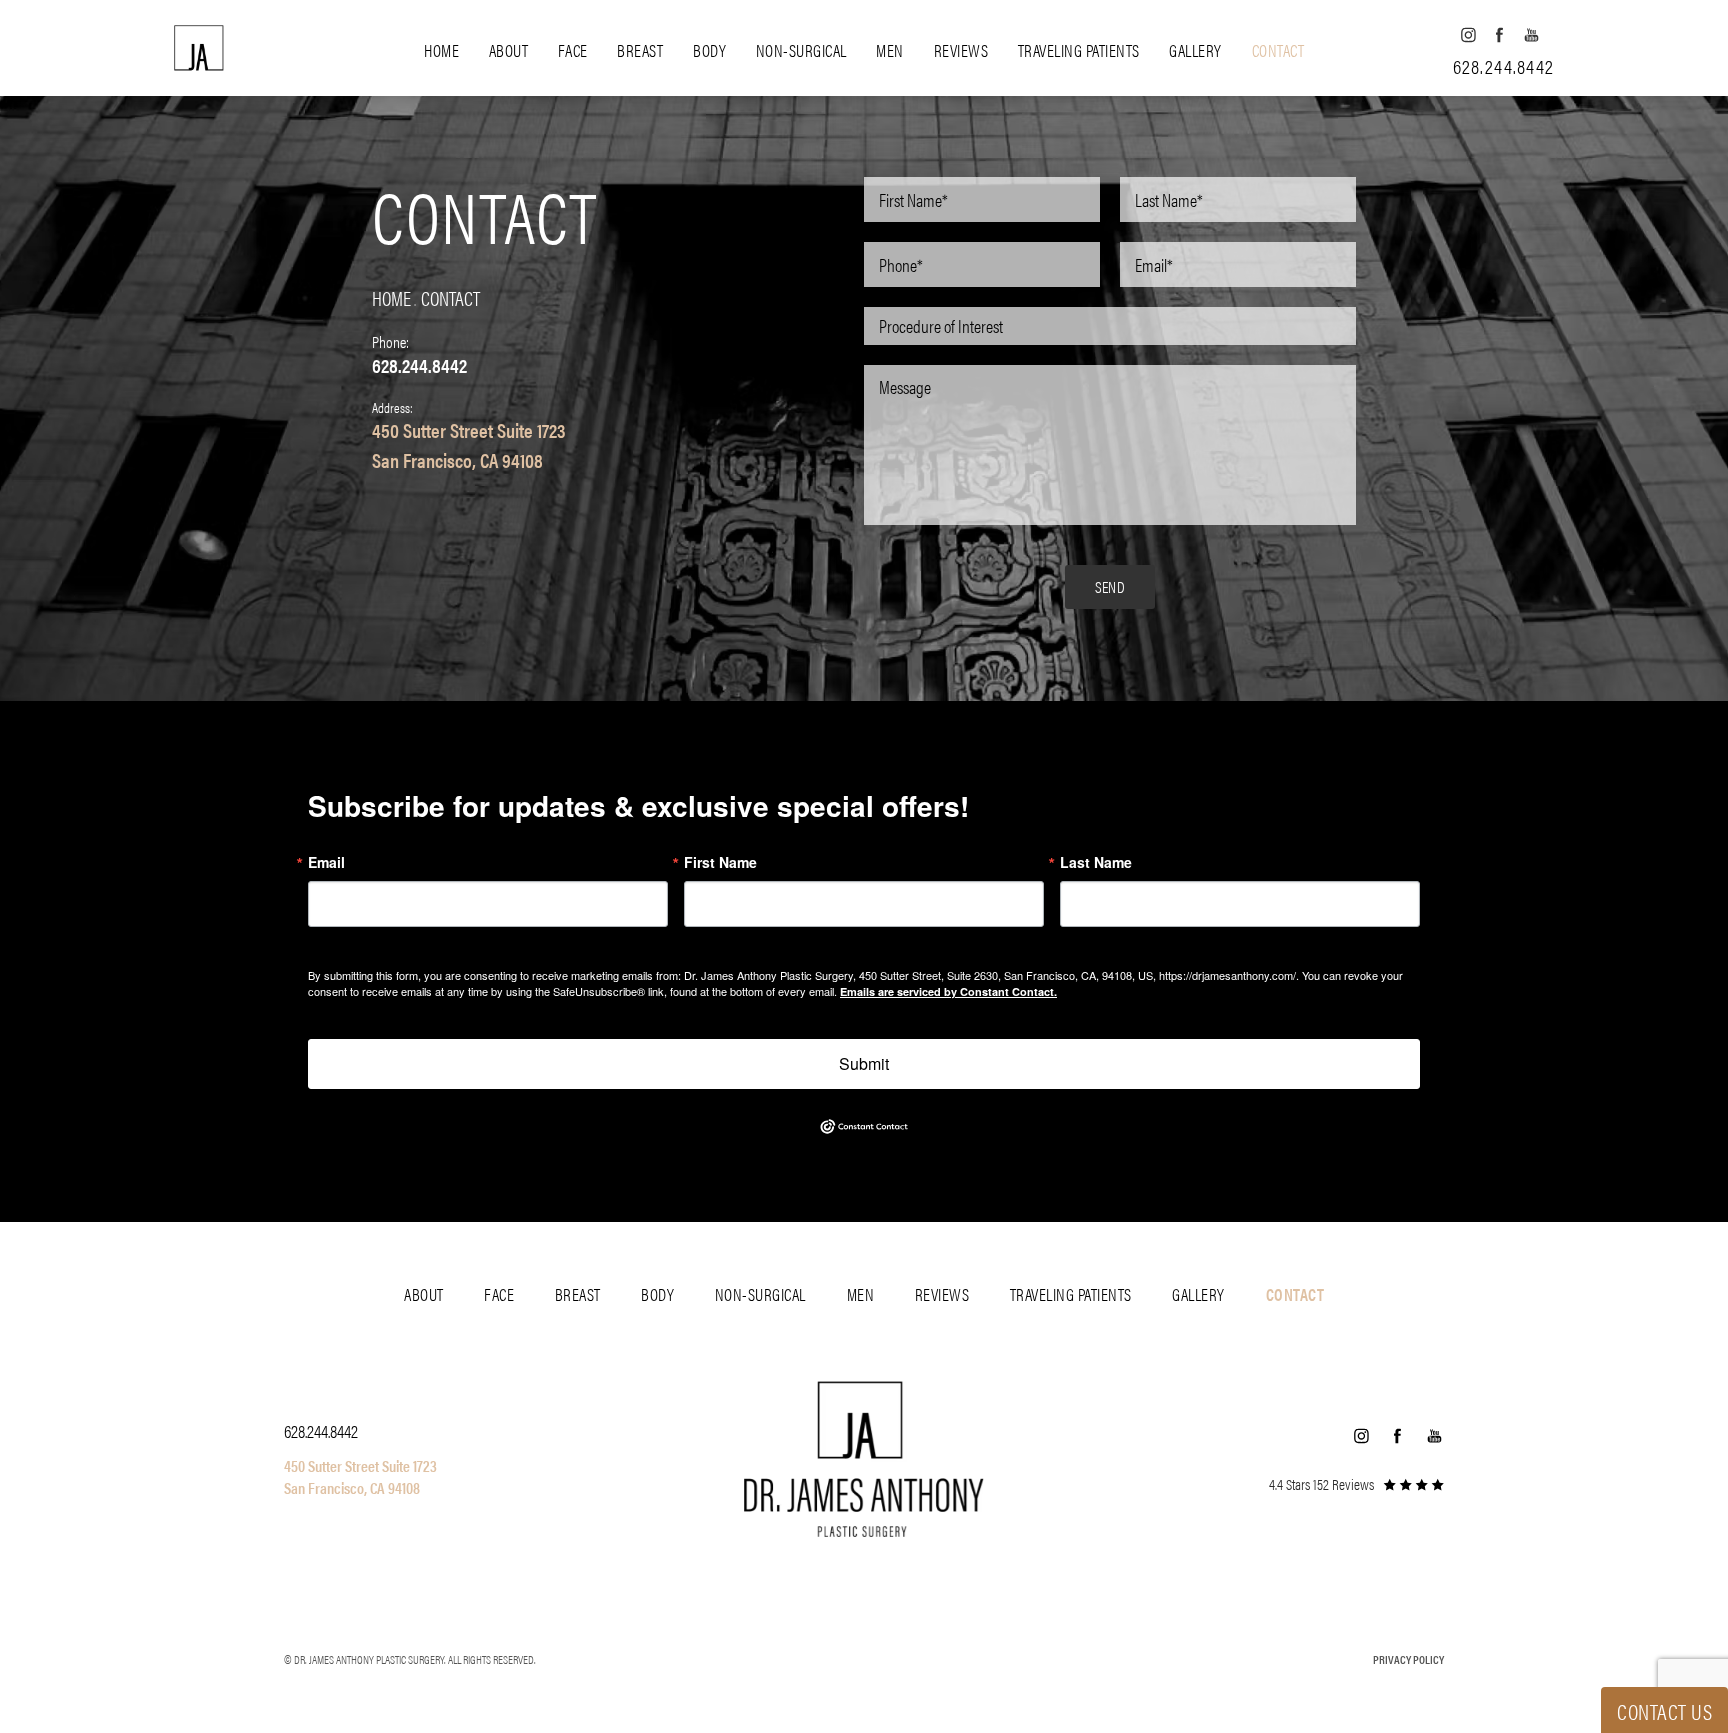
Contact (1278, 50)
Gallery (1195, 50)
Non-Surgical (801, 50)
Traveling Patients (1079, 50)
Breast (640, 50)
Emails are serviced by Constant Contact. (948, 991)
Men (890, 50)
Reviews (961, 50)
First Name (720, 862)
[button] (1467, 34)
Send (1110, 586)
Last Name (1096, 862)
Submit (864, 1063)
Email (326, 862)
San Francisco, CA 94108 (457, 459)
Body (709, 50)
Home (441, 50)
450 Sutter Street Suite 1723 (468, 429)
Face (573, 50)
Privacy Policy (1408, 1659)
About (509, 50)
